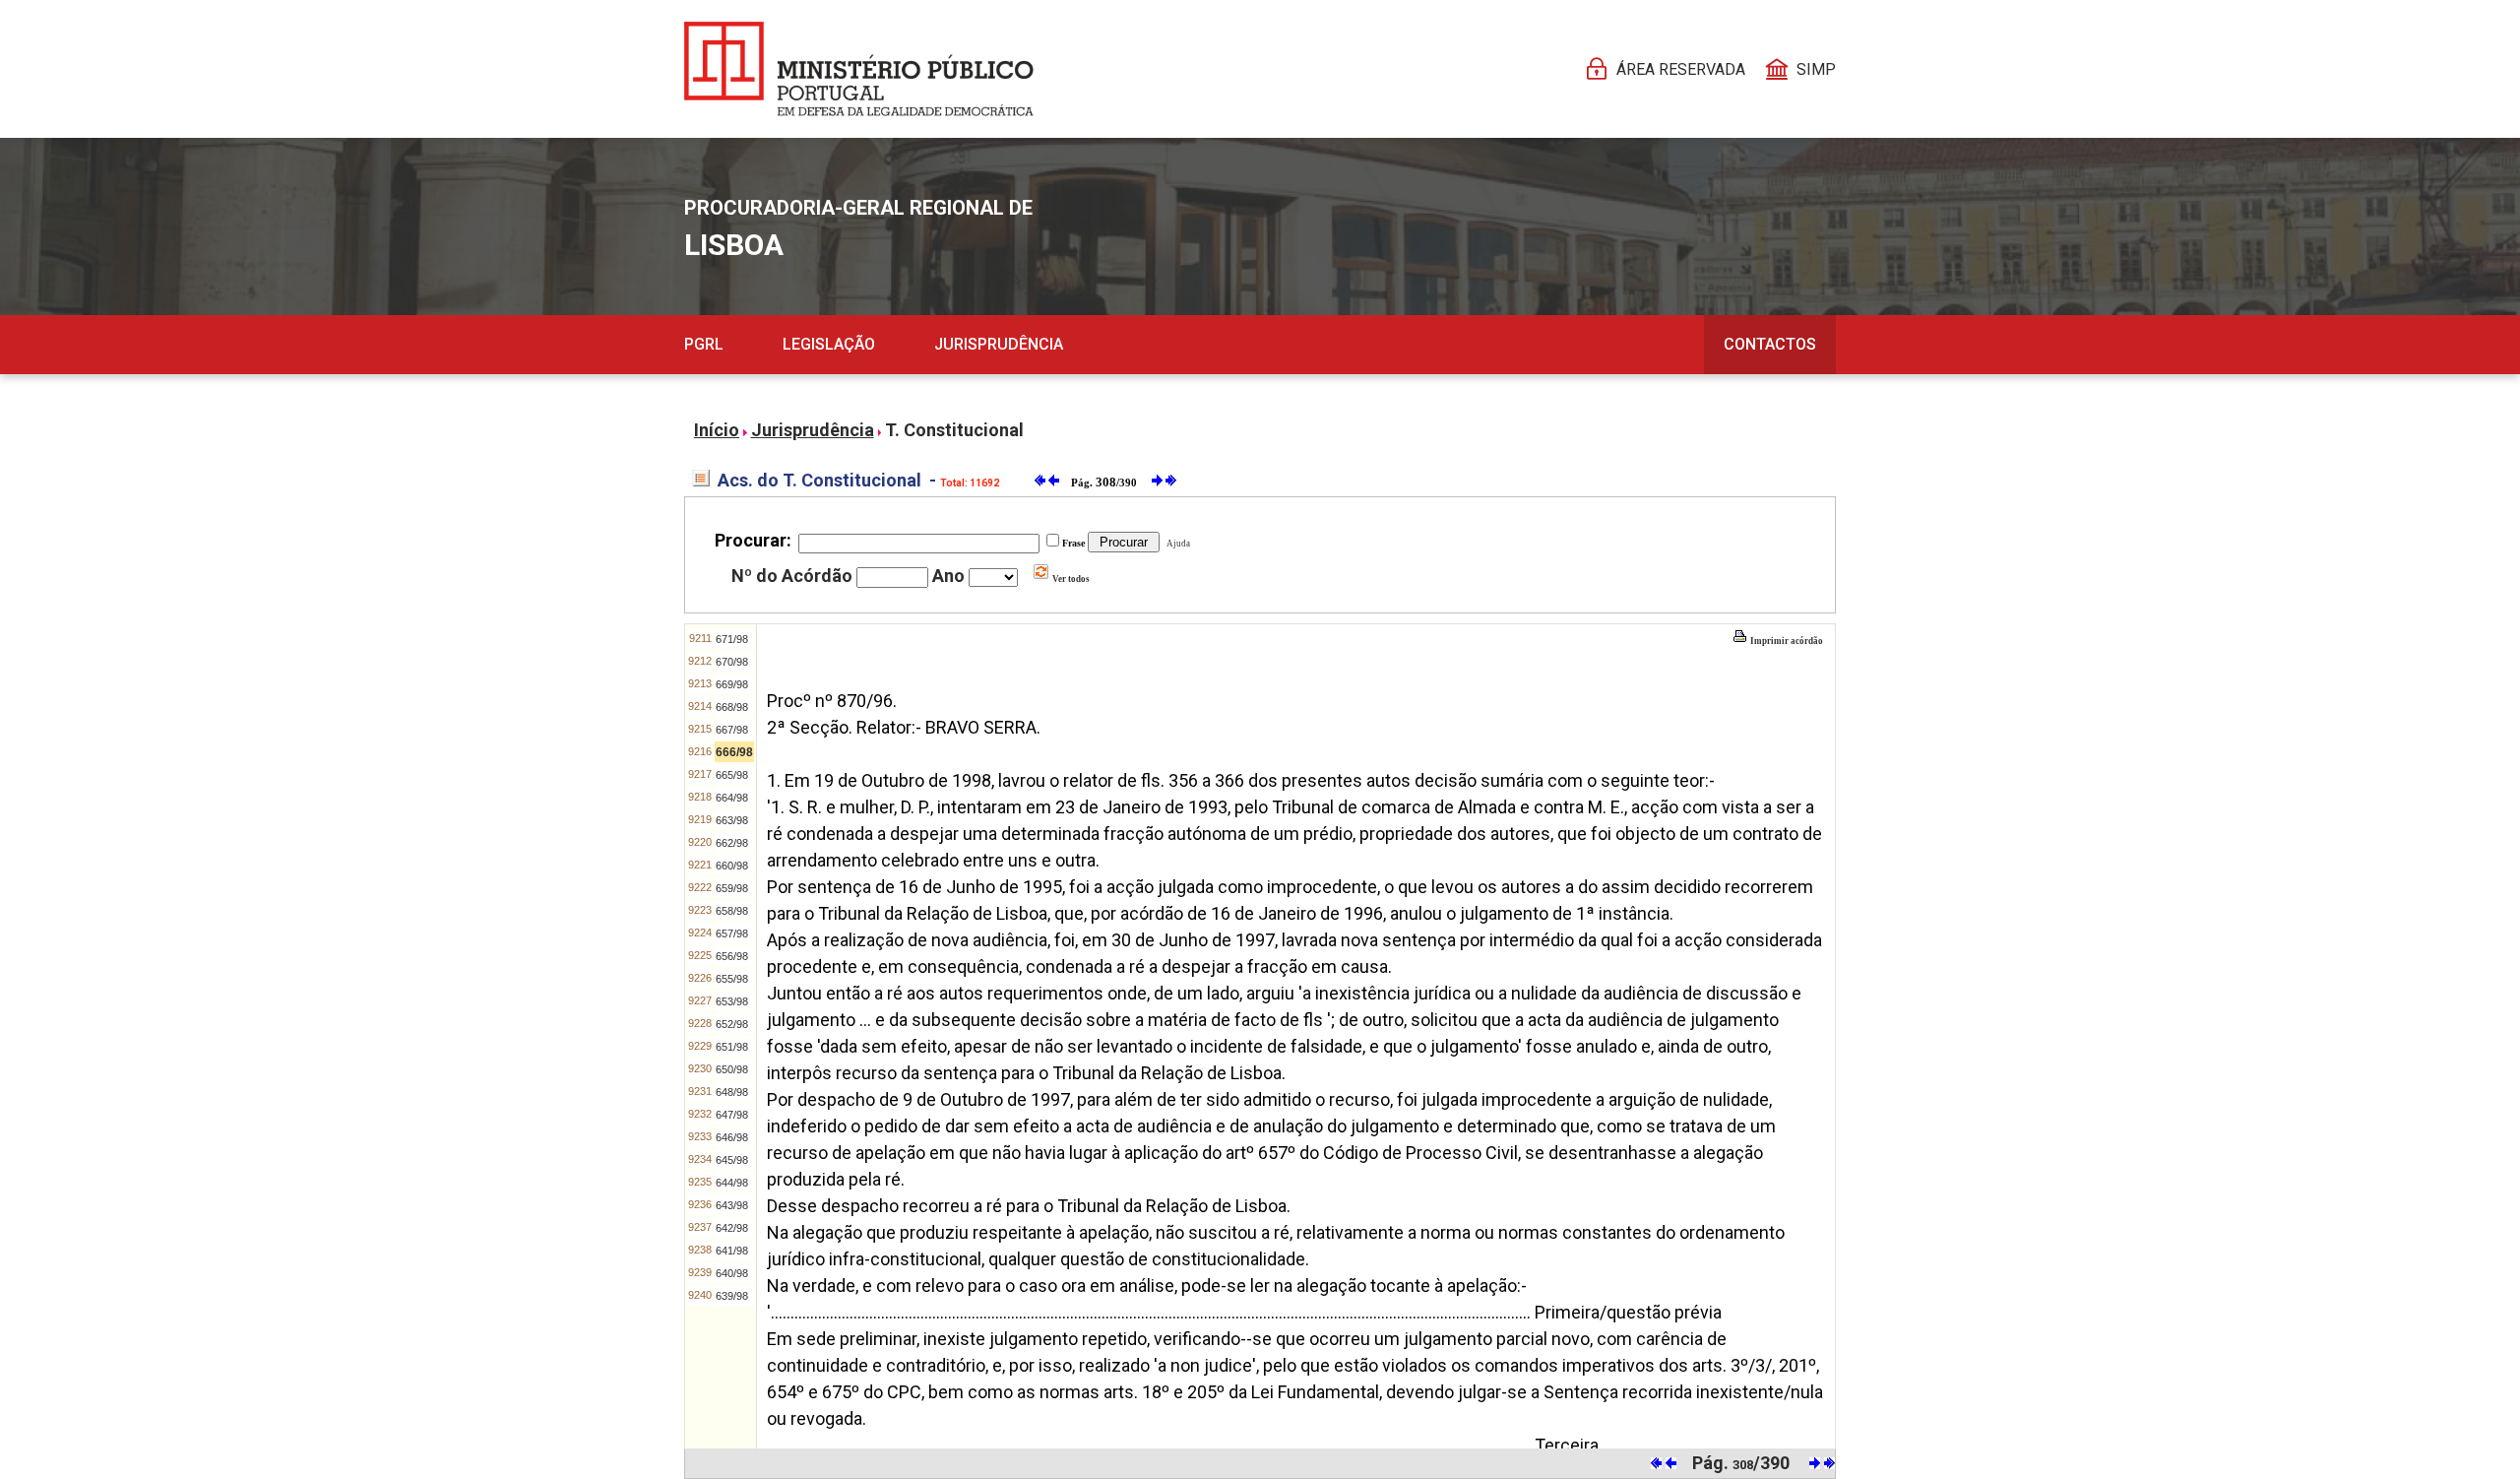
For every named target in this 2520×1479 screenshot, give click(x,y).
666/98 (734, 752)
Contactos (1770, 344)
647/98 (732, 1115)
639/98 (732, 1296)
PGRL (704, 344)
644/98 (732, 1183)
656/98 (732, 956)
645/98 (732, 1160)
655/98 (732, 979)
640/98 (732, 1273)
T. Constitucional (954, 430)
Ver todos (1070, 579)
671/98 (732, 639)
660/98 (732, 866)
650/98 (732, 1069)
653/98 (732, 1001)
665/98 (732, 775)
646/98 (732, 1137)
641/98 (732, 1251)
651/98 (732, 1047)
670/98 (732, 662)
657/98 (732, 933)
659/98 (732, 888)
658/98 (732, 911)
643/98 (732, 1205)
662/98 (732, 843)
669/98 (732, 684)
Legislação (829, 344)
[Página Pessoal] (859, 69)
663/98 (732, 820)
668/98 (732, 707)
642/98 (732, 1228)
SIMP (1816, 69)
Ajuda (1176, 544)
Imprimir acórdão (1786, 641)
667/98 (732, 730)
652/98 (732, 1024)
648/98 (732, 1092)
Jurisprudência (999, 344)
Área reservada (1681, 69)
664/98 (732, 798)
